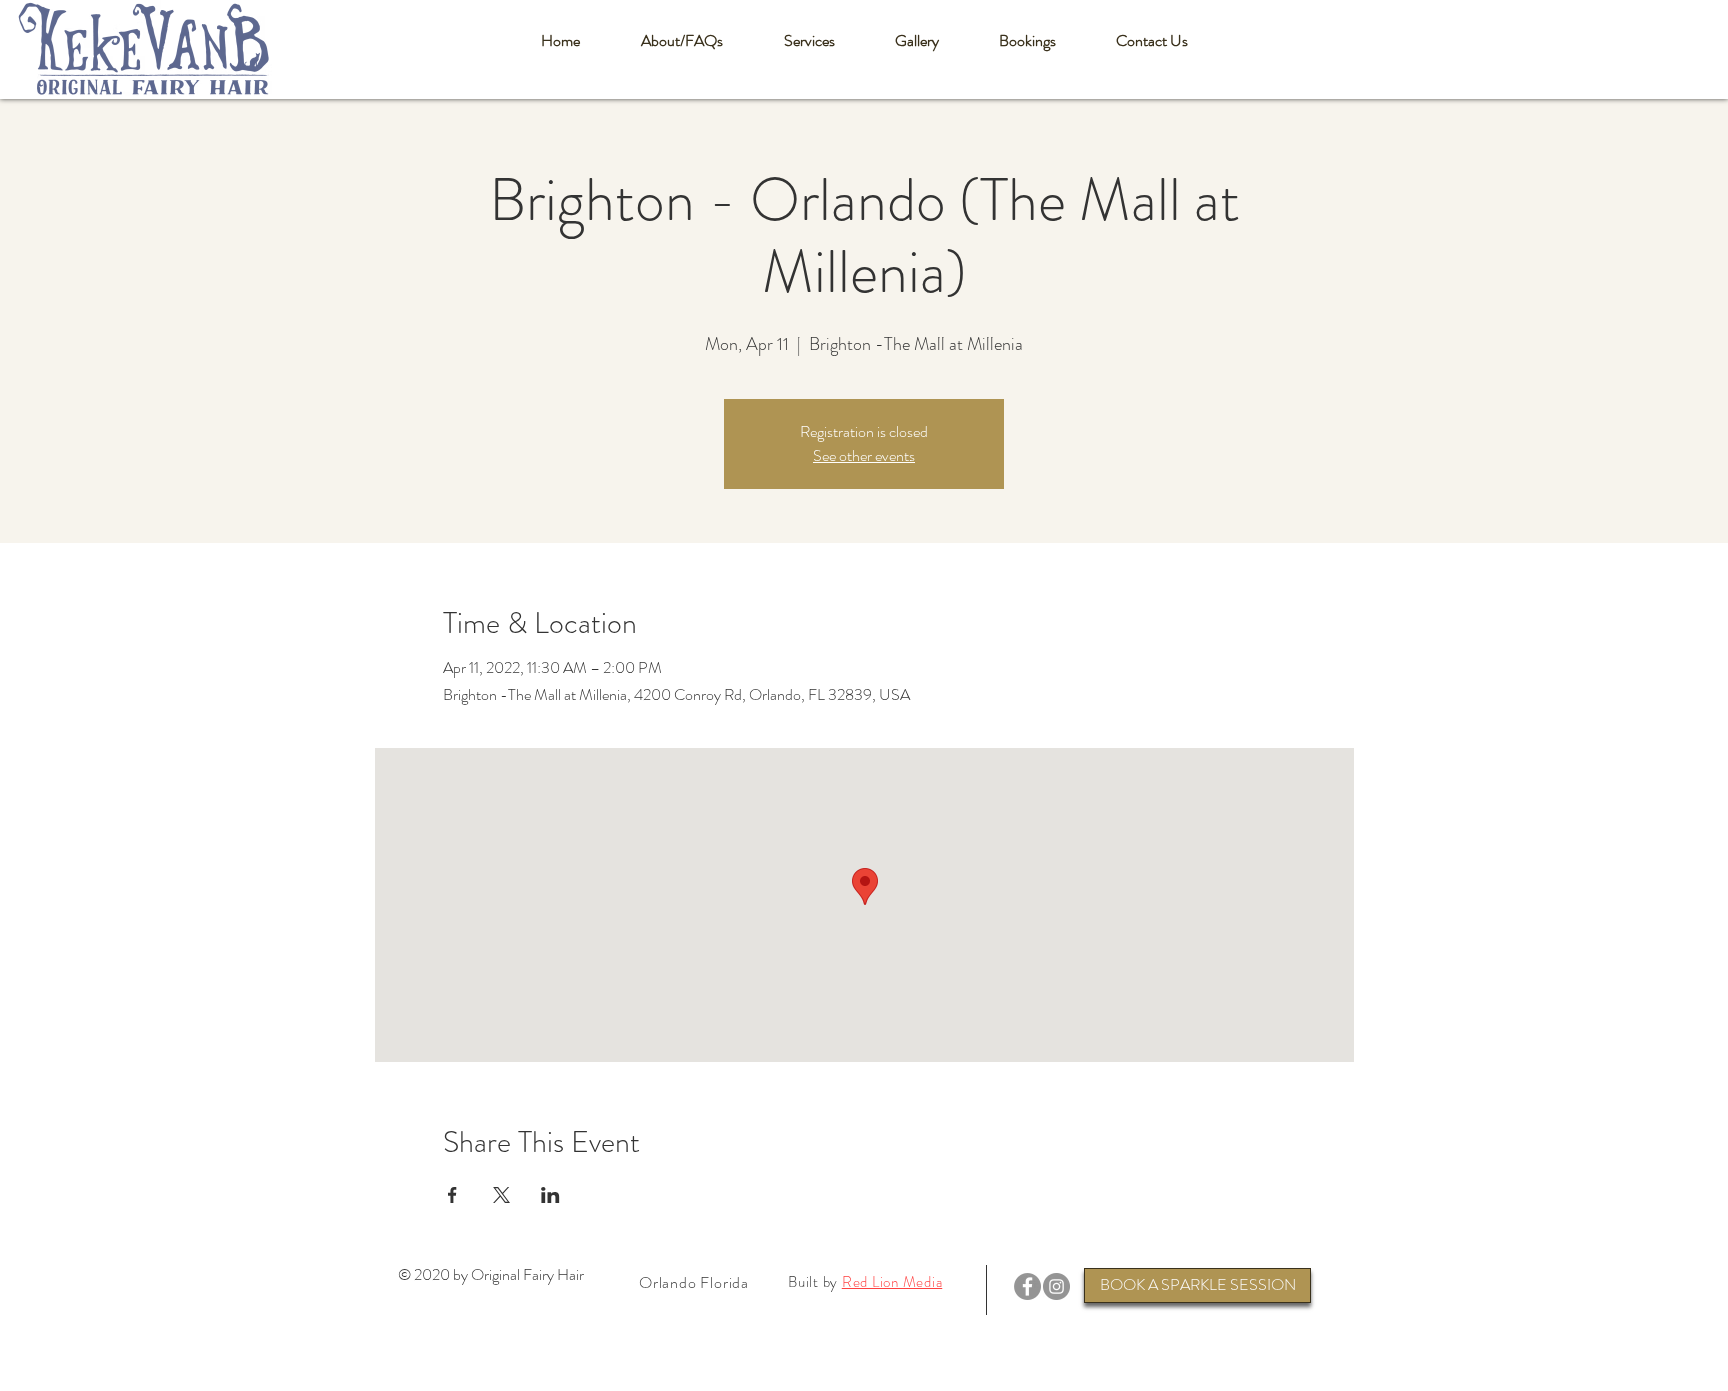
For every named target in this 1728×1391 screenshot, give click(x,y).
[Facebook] (1027, 1286)
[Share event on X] (501, 1195)
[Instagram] (1056, 1286)
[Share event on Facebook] (452, 1195)
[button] (681, 41)
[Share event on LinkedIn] (550, 1195)
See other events (864, 455)
